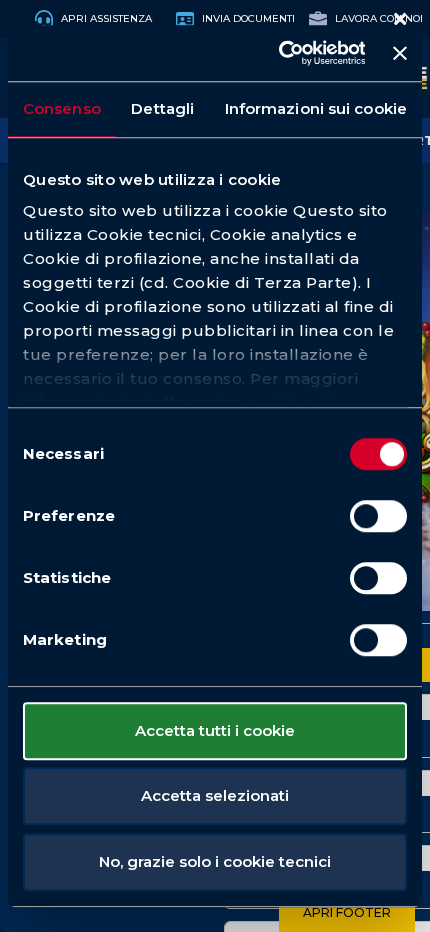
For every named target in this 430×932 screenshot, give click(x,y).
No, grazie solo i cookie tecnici (215, 861)
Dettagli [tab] (162, 108)
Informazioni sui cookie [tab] (316, 108)
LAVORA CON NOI (377, 18)
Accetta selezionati (215, 795)
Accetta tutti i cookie (215, 730)
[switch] (378, 516)
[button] (400, 19)
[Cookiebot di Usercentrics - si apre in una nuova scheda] (278, 53)
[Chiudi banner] (400, 53)
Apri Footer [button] (347, 912)
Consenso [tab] (62, 108)
